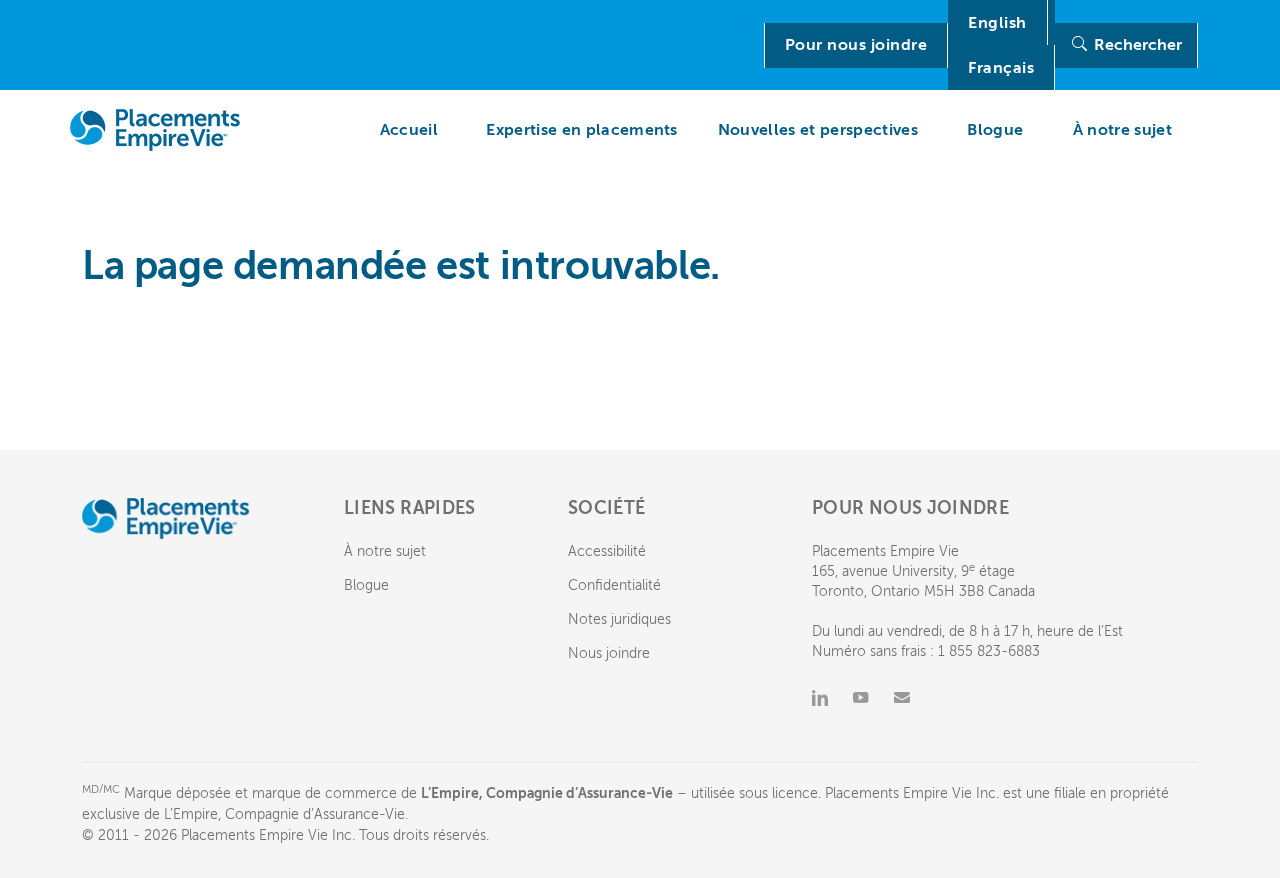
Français (1001, 68)
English (997, 23)
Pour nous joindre (856, 45)
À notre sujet (385, 551)
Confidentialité (614, 585)
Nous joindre (609, 653)
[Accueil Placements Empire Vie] (160, 130)
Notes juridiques (619, 619)
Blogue (366, 585)
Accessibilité (607, 551)
